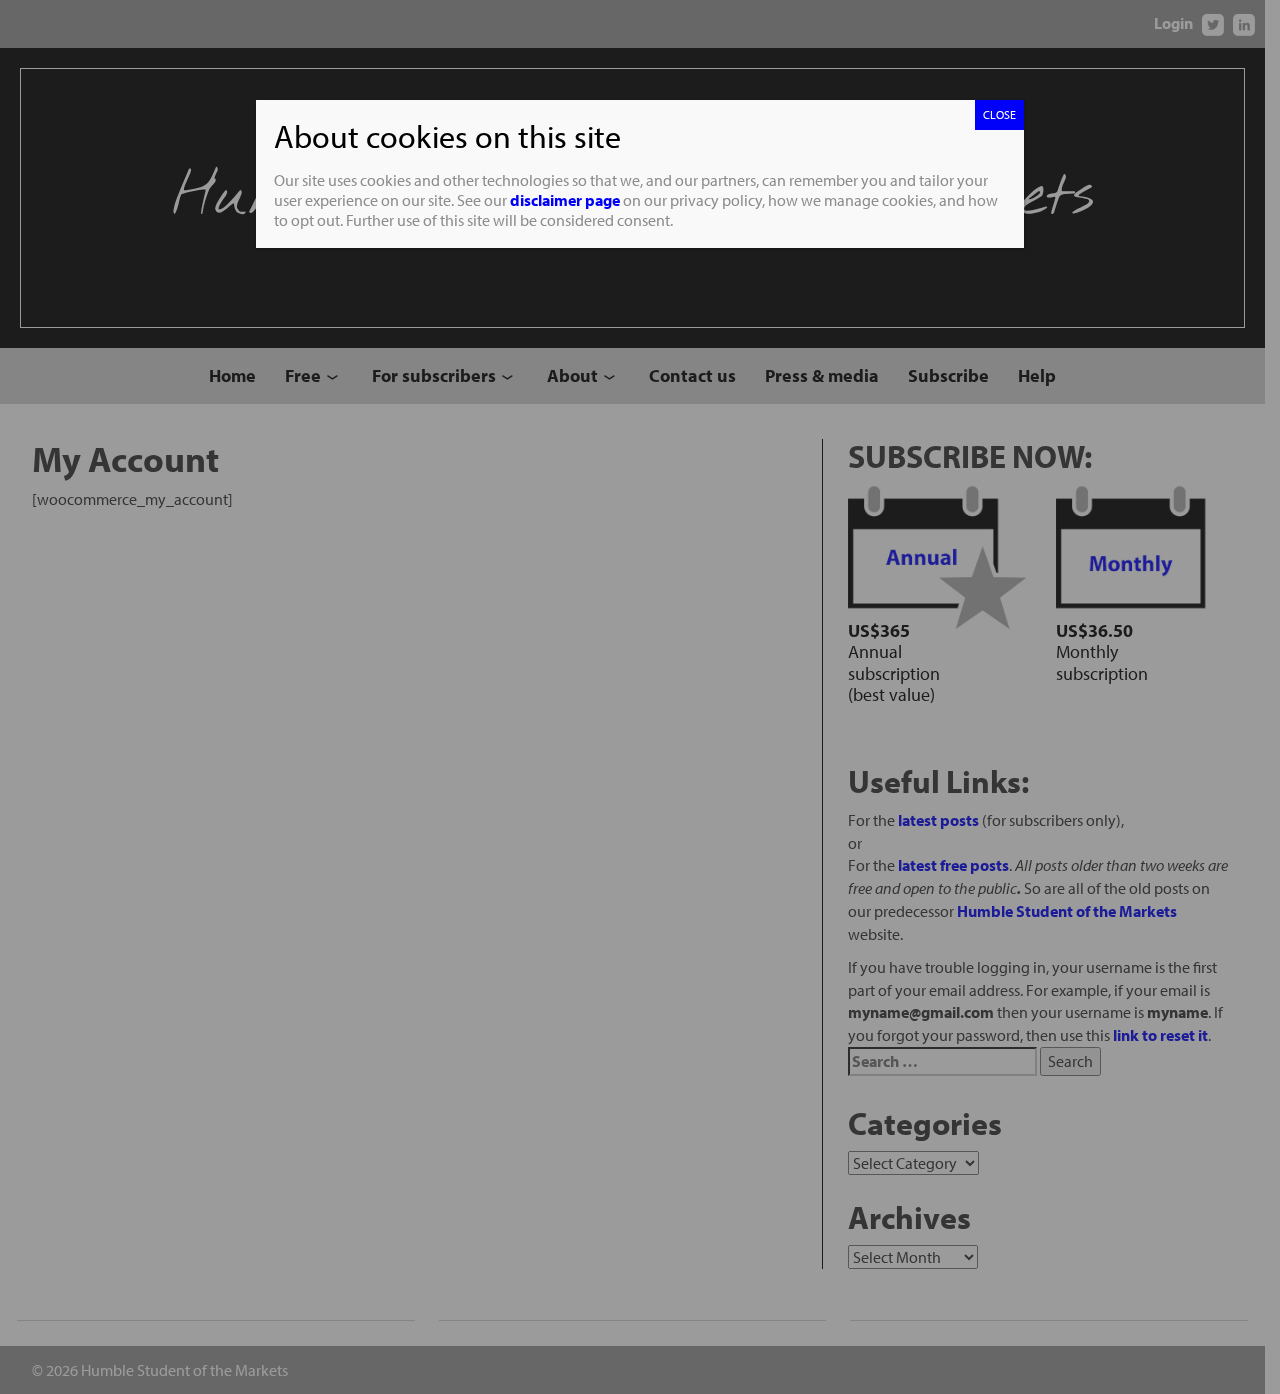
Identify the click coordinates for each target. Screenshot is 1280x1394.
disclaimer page (565, 200)
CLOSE (999, 114)
